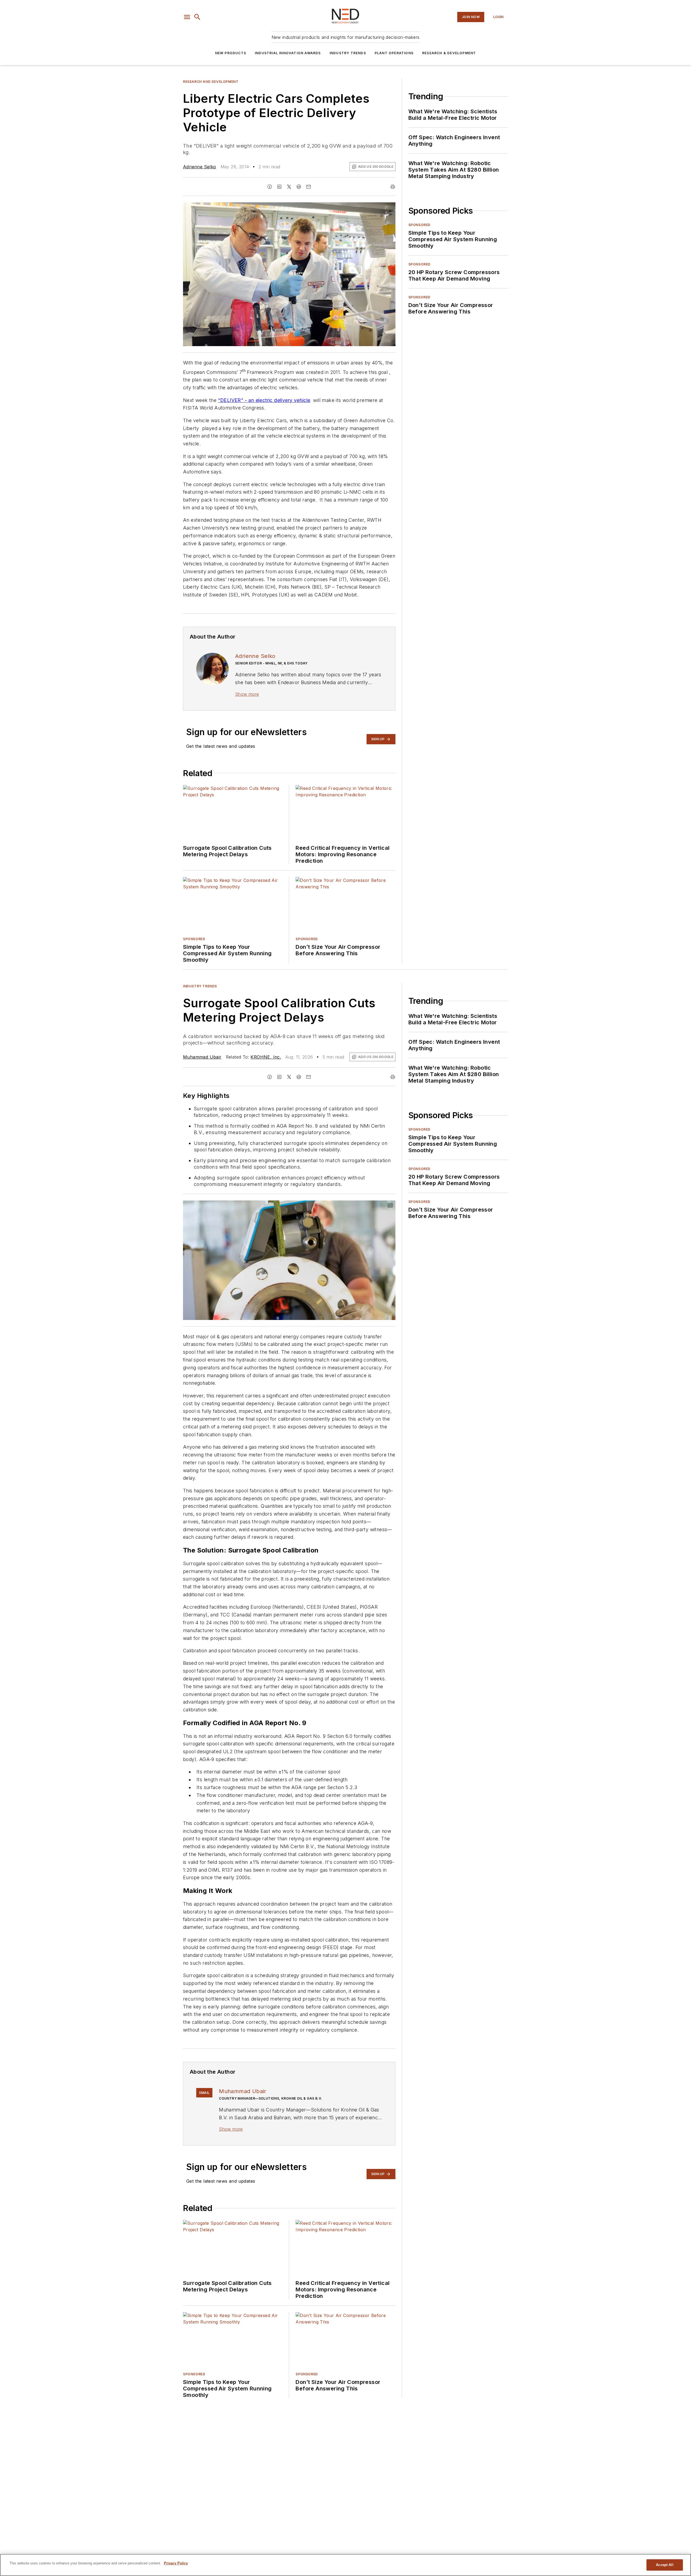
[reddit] (299, 187)
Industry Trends (348, 53)
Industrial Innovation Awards (288, 53)
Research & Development (449, 53)
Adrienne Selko (200, 167)
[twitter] (289, 187)
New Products (231, 53)
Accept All (665, 2565)
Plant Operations (394, 53)
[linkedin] (279, 187)
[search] (197, 17)
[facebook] (270, 187)
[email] (309, 187)
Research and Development (211, 82)
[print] (393, 187)
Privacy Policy (176, 2563)
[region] (345, 2565)
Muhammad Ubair (202, 1057)
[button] (187, 17)
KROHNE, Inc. (266, 1057)
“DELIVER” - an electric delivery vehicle (264, 400)
